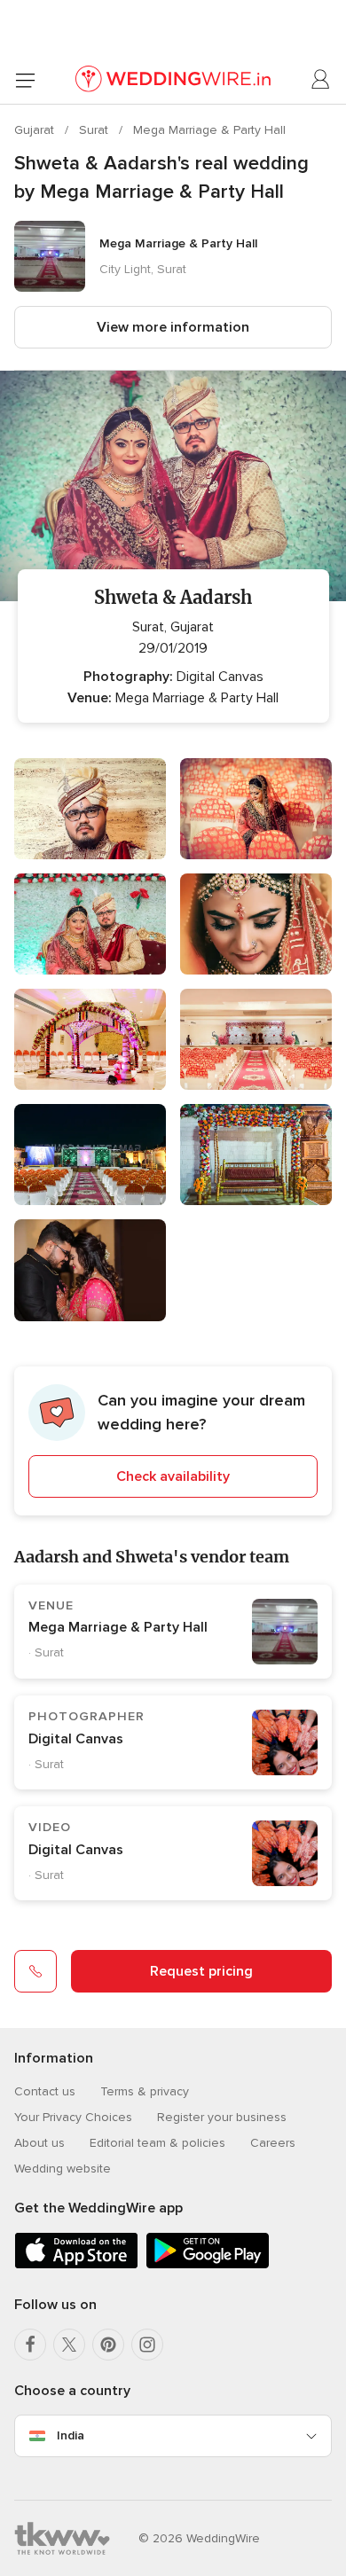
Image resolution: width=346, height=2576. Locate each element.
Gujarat (36, 130)
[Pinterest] (108, 2345)
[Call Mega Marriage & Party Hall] (35, 1971)
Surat (95, 130)
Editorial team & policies (157, 2143)
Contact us (45, 2091)
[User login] (321, 80)
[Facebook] (30, 2345)
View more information (173, 327)
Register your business (222, 2117)
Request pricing (201, 1971)
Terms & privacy (145, 2091)
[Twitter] (69, 2345)
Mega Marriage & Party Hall (209, 130)
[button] (173, 1441)
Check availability (173, 1476)
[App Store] (76, 2265)
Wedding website (63, 2169)
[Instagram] (147, 2345)
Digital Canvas (76, 1739)
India (71, 2435)
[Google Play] (208, 2265)
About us (39, 2143)
